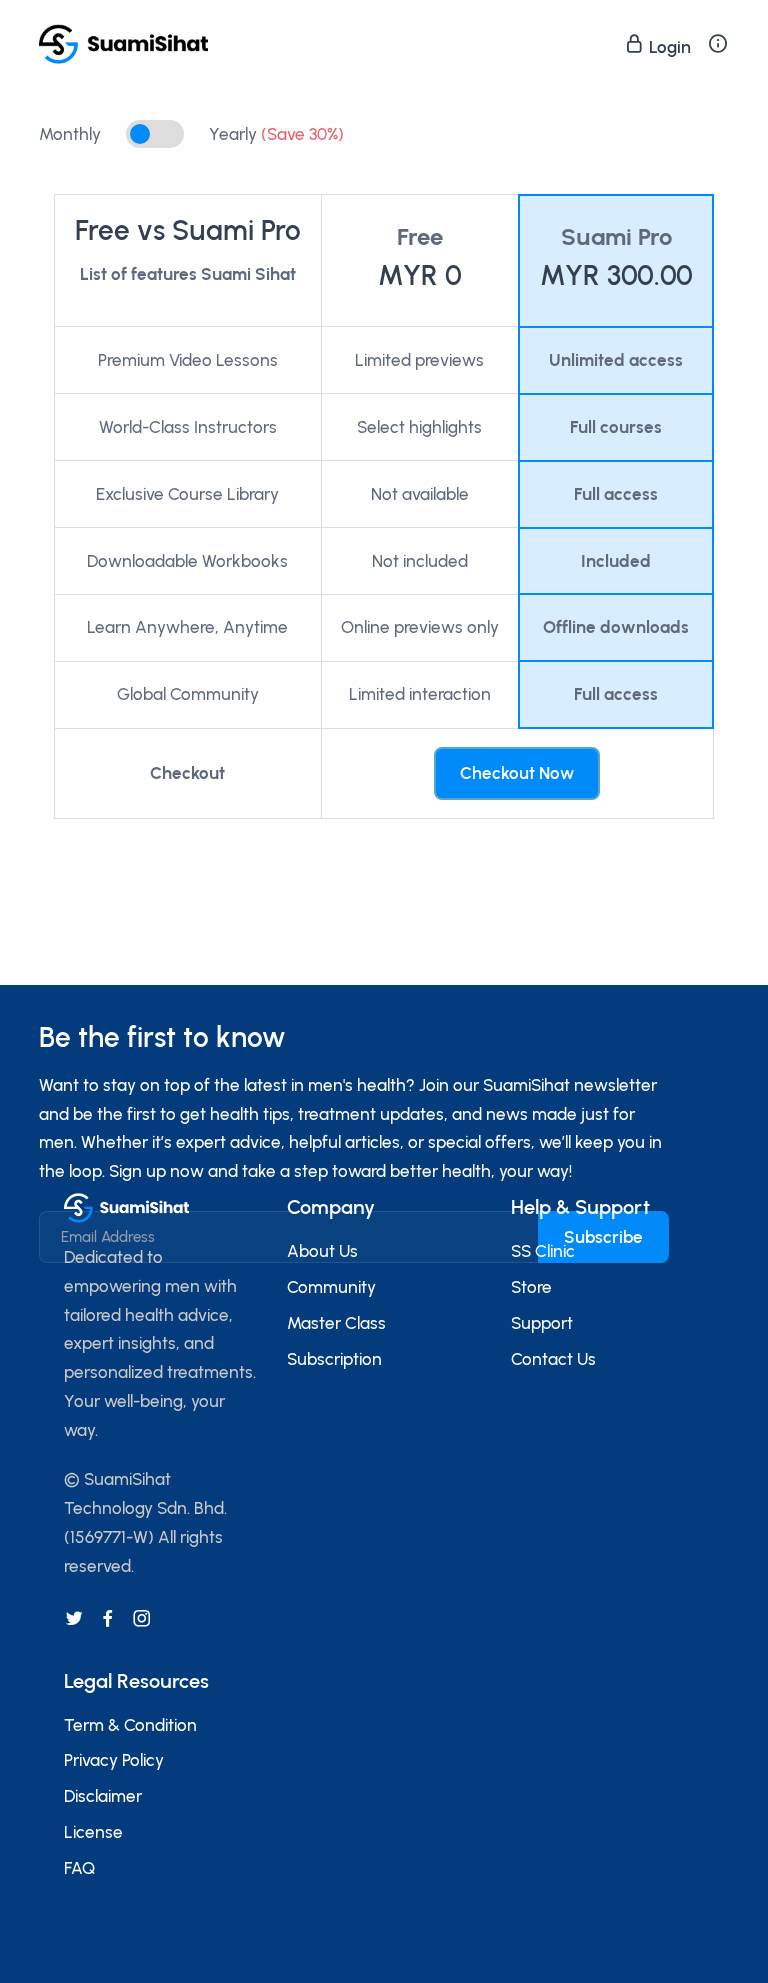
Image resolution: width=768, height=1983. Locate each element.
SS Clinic (543, 1251)
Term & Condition (130, 1725)
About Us (322, 1251)
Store (531, 1287)
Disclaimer (103, 1796)
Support (542, 1323)
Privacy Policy (114, 1760)
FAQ (79, 1868)
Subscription (334, 1359)
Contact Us (553, 1359)
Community (331, 1287)
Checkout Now (517, 773)
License (93, 1832)
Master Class (336, 1323)
